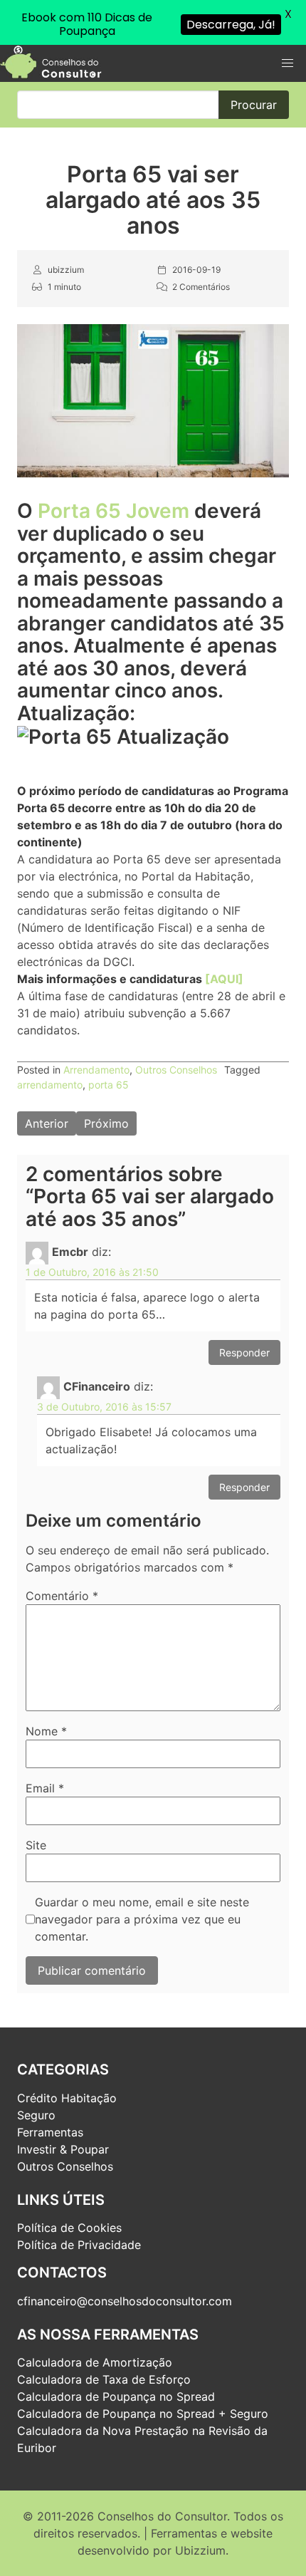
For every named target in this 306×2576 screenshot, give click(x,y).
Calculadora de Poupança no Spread (116, 2396)
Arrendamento (96, 1070)
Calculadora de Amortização (95, 2362)
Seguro (36, 2115)
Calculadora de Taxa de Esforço (104, 2379)
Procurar (254, 105)
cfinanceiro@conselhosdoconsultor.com (125, 2301)
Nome (46, 1731)
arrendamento (50, 1085)
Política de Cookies (69, 2228)
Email (45, 1788)
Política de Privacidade (79, 2245)
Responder (244, 1352)
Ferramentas (50, 2132)
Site (36, 1845)
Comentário (62, 1596)
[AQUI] (224, 979)
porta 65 (109, 1085)
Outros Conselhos (176, 1070)
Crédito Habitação (67, 2098)
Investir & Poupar (63, 2149)
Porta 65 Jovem (114, 511)
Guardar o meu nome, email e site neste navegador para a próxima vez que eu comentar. (142, 1919)
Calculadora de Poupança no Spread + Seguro (143, 2414)
